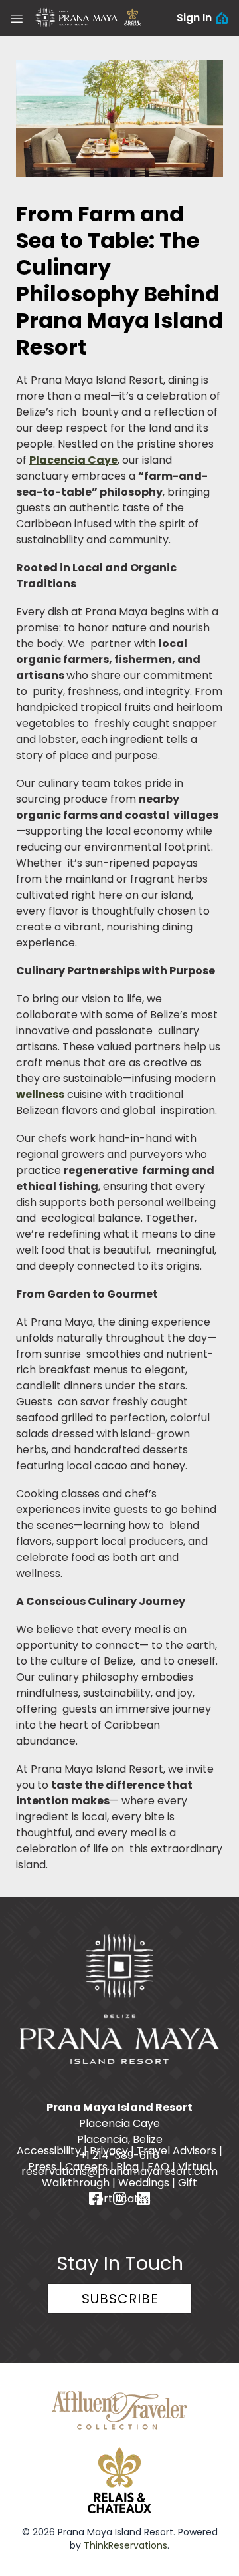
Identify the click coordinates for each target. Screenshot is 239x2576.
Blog (127, 2167)
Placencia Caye (73, 460)
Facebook (96, 2198)
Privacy (109, 2151)
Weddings (144, 2183)
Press (42, 2167)
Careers (86, 2167)
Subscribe (120, 2299)
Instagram (119, 2198)
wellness (40, 1094)
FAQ (158, 2167)
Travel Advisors (177, 2151)
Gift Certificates (143, 2191)
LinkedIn (143, 2198)
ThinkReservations (125, 2545)
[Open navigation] (17, 18)
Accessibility (49, 2151)
